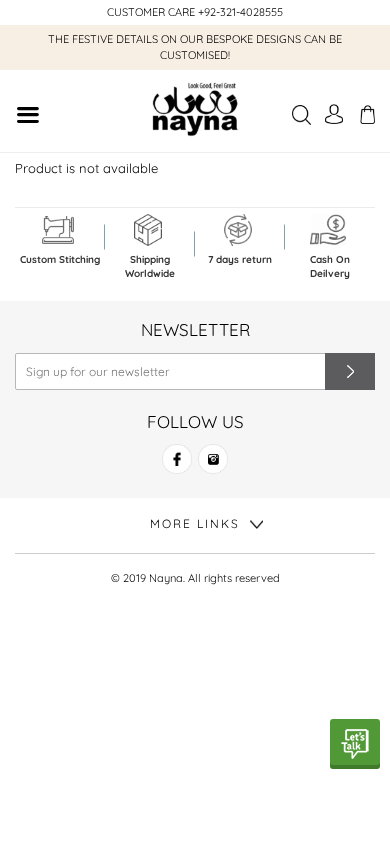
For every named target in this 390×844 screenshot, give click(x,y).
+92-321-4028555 (240, 12)
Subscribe (350, 371)
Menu (27, 117)
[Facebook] (177, 467)
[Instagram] (213, 467)
